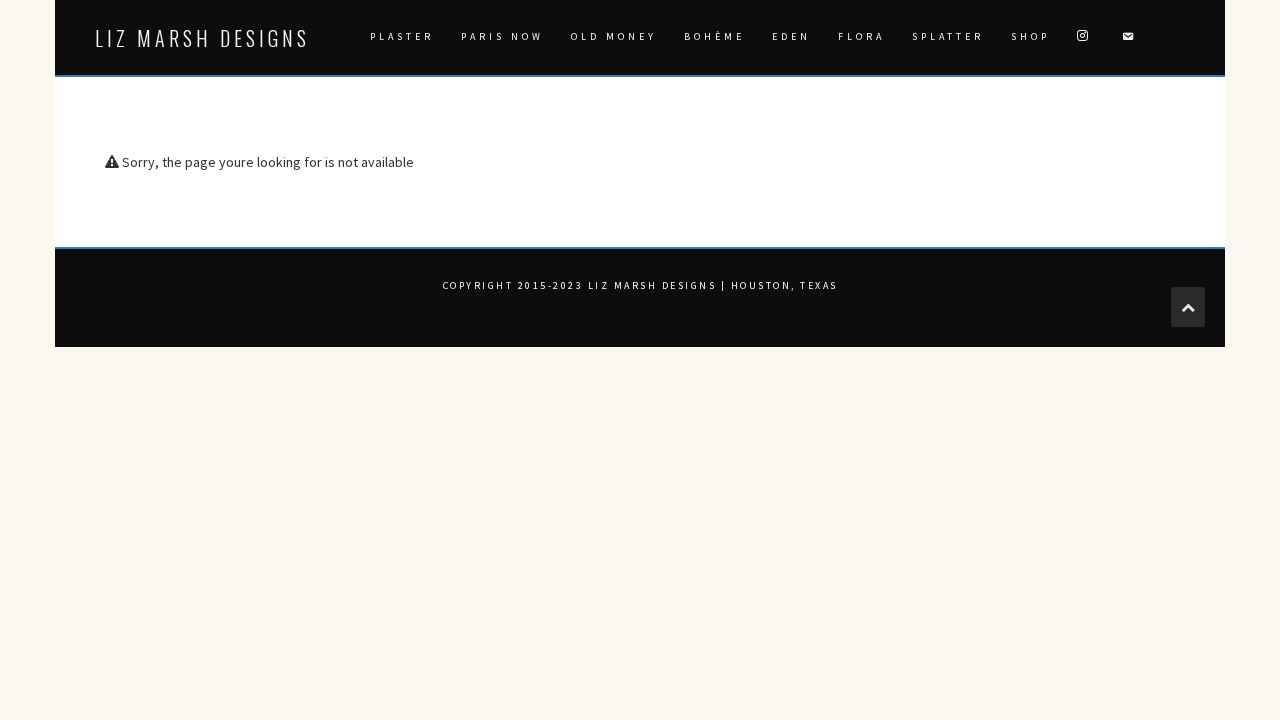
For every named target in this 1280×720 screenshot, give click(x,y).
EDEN (791, 36)
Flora (861, 36)
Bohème (714, 36)
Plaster (402, 36)
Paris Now (502, 36)
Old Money (614, 36)
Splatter (948, 36)
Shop (1030, 36)
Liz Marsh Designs (202, 38)
